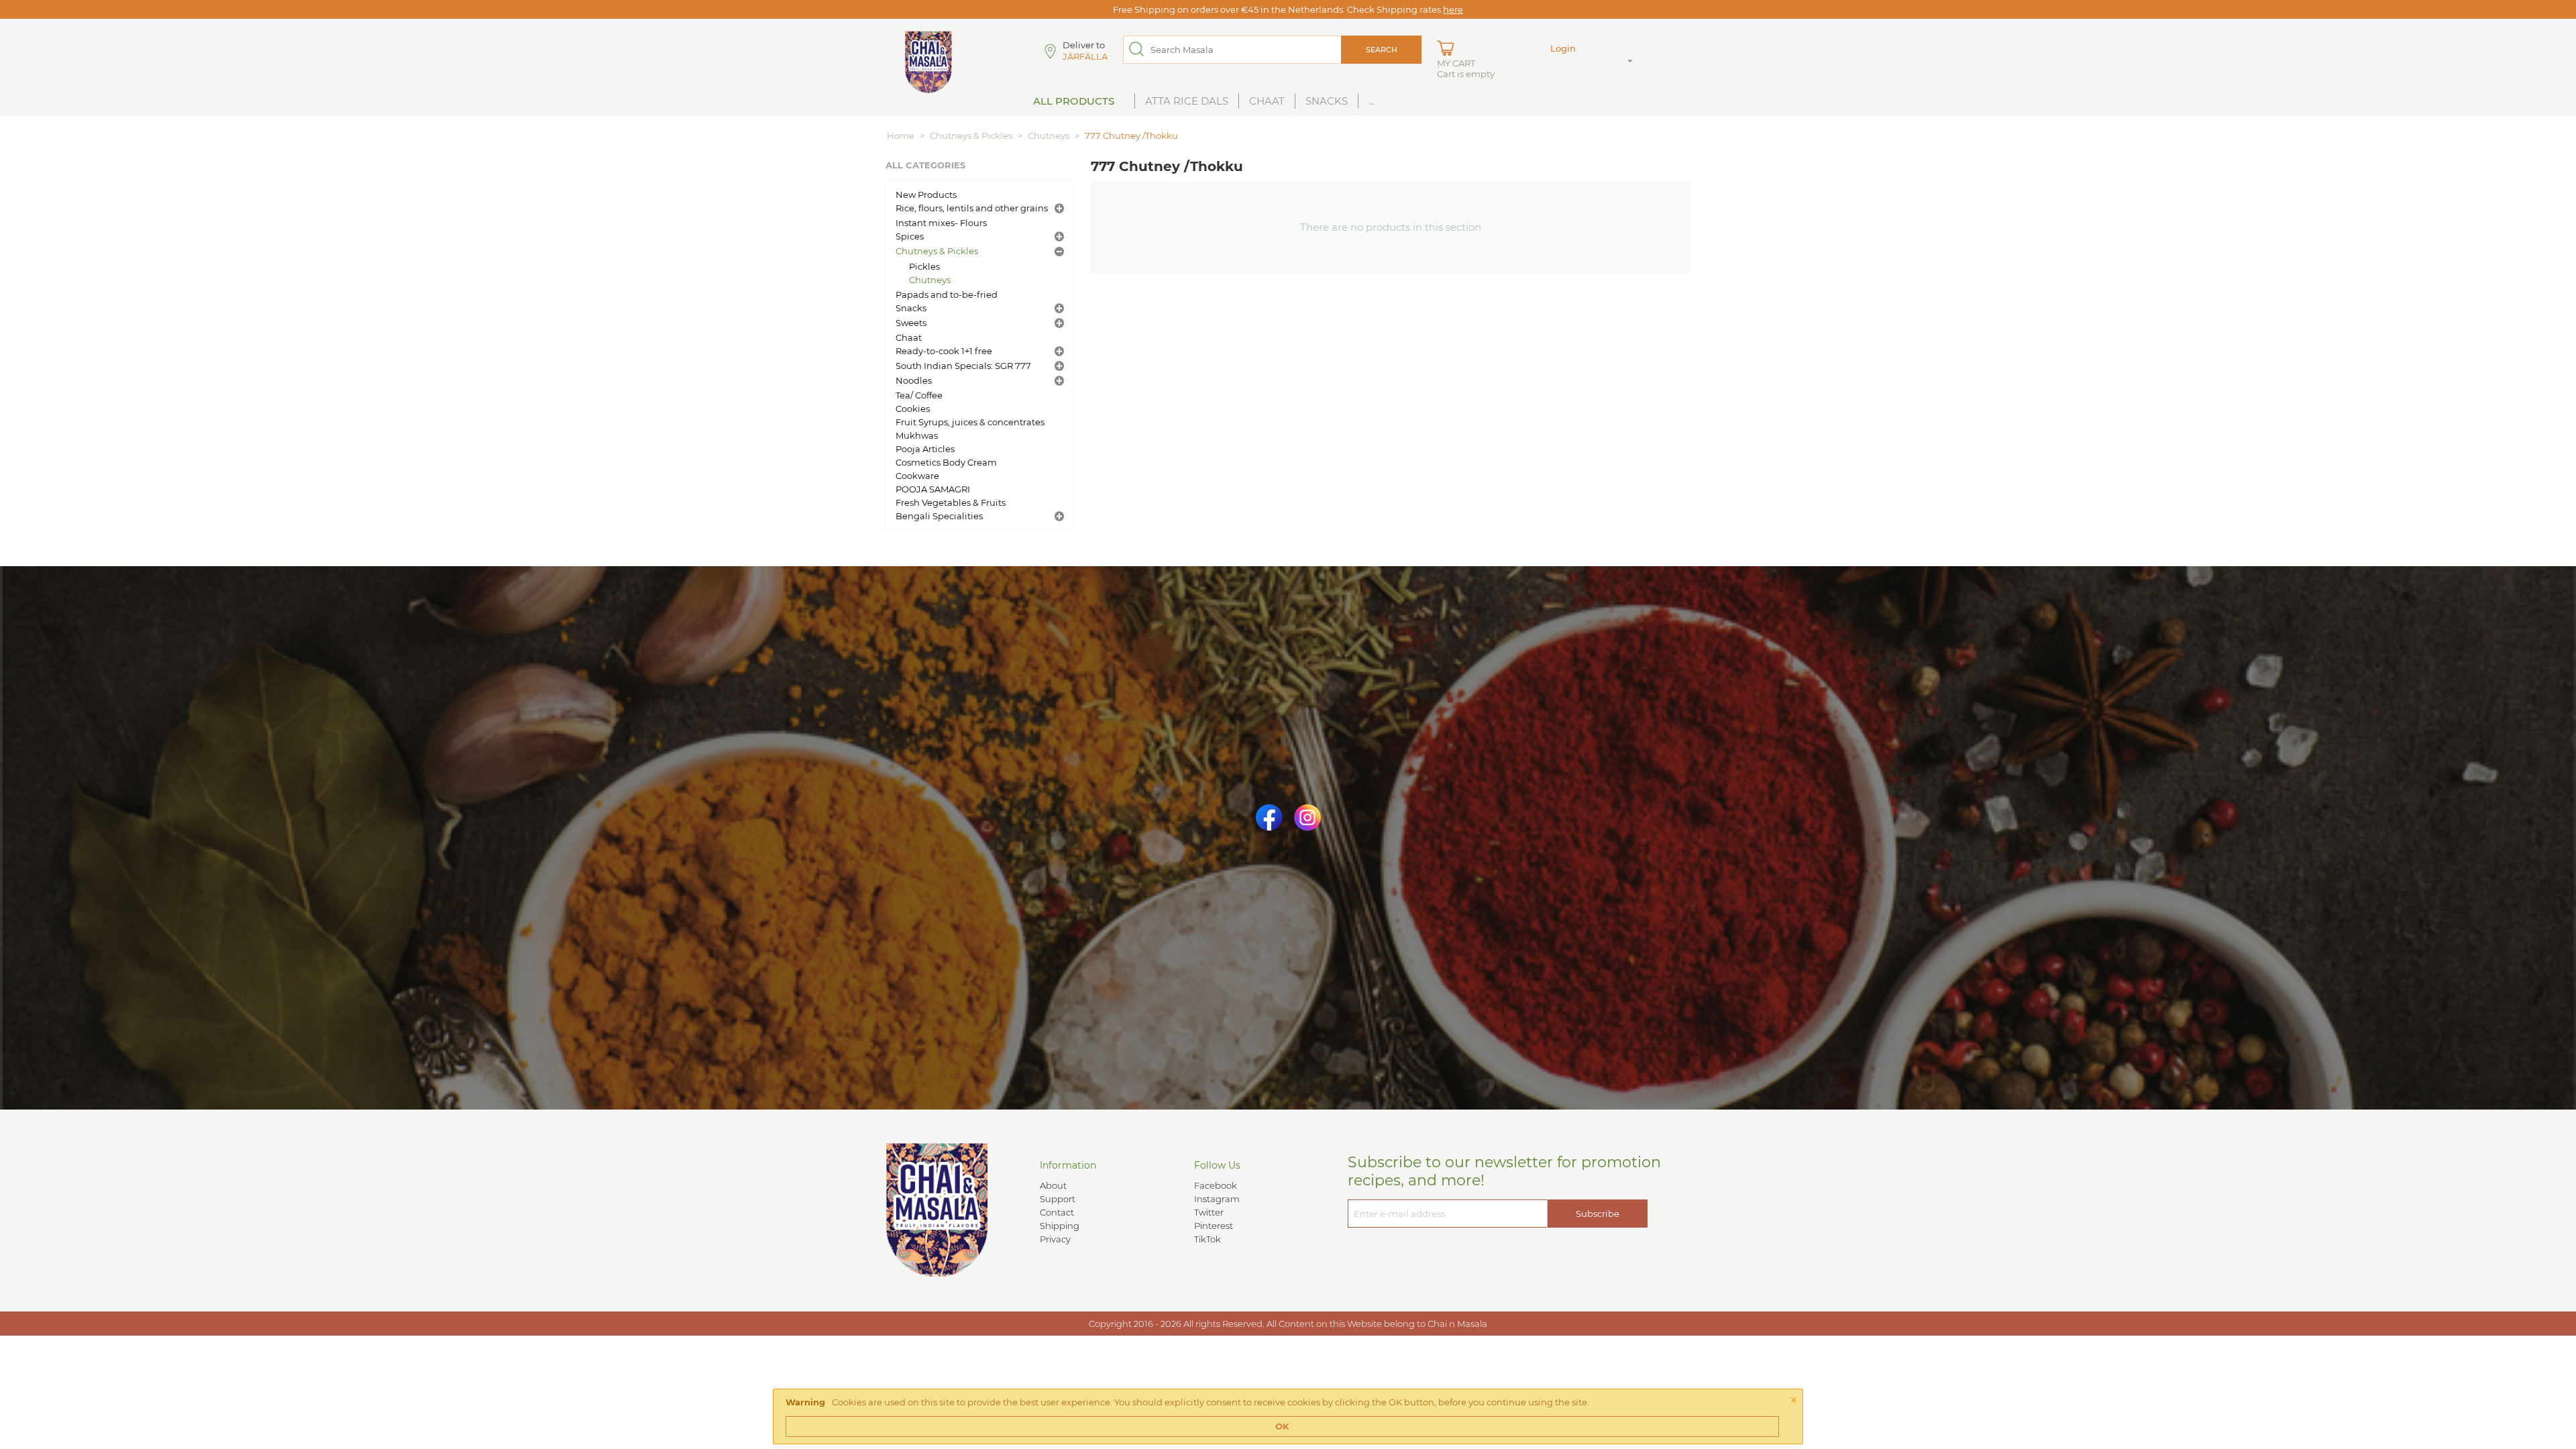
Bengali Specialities (939, 516)
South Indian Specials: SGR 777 (963, 366)
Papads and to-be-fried (947, 294)
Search (1382, 50)
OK (1282, 1426)
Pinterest (1214, 1226)
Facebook (1216, 1185)
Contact (1057, 1212)
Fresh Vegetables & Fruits (951, 502)
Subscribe (1598, 1214)
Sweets (911, 323)
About (1053, 1185)
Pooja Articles (925, 449)
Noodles (914, 380)
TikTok (1207, 1239)
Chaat (1267, 101)
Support (1058, 1199)
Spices (910, 236)
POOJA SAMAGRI (933, 489)
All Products (1074, 101)
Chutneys (1049, 136)
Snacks (1327, 101)
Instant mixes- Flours (941, 223)
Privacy (1055, 1239)
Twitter (1209, 1212)
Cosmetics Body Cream (946, 462)
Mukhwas (917, 435)
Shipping (1060, 1226)
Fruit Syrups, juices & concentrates (970, 422)
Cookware (917, 476)
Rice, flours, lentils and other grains (972, 208)
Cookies (913, 409)
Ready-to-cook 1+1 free (944, 351)
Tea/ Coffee (919, 395)
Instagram (1217, 1199)
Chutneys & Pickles (971, 136)
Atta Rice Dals (1187, 101)
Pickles (924, 266)
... (1372, 101)
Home (901, 136)
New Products (926, 195)
